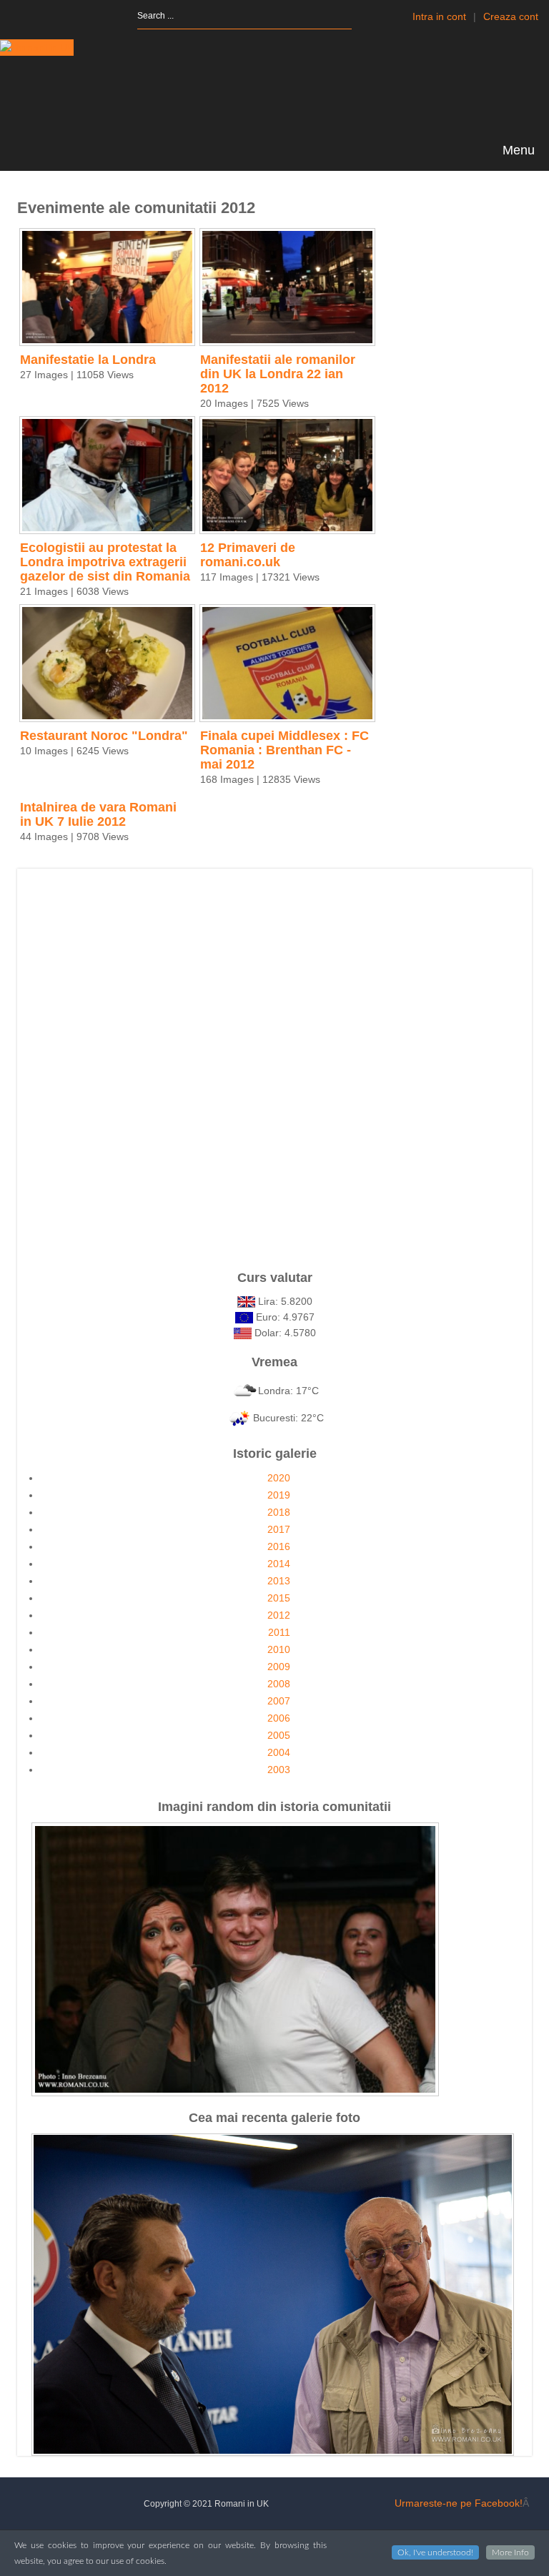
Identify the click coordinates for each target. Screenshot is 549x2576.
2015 (279, 1598)
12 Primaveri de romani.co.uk (248, 555)
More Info (510, 2552)
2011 (279, 1632)
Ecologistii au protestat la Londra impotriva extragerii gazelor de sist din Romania (105, 562)
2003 (279, 1770)
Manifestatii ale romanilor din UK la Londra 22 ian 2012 (278, 374)
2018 (279, 1512)
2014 (279, 1564)
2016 (279, 1546)
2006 (279, 1718)
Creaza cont (511, 16)
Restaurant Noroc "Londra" (104, 736)
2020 (279, 1478)
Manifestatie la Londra (88, 360)
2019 (279, 1495)
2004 (279, 1752)
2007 (279, 1701)
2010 (279, 1649)
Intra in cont (439, 16)
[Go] (364, 16)
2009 (279, 1667)
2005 (279, 1735)
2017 (279, 1529)
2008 (279, 1684)
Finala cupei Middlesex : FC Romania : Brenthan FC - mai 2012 (285, 750)
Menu (517, 150)
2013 (279, 1581)
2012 (279, 1615)
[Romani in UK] (37, 48)
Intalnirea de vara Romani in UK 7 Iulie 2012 (98, 814)
